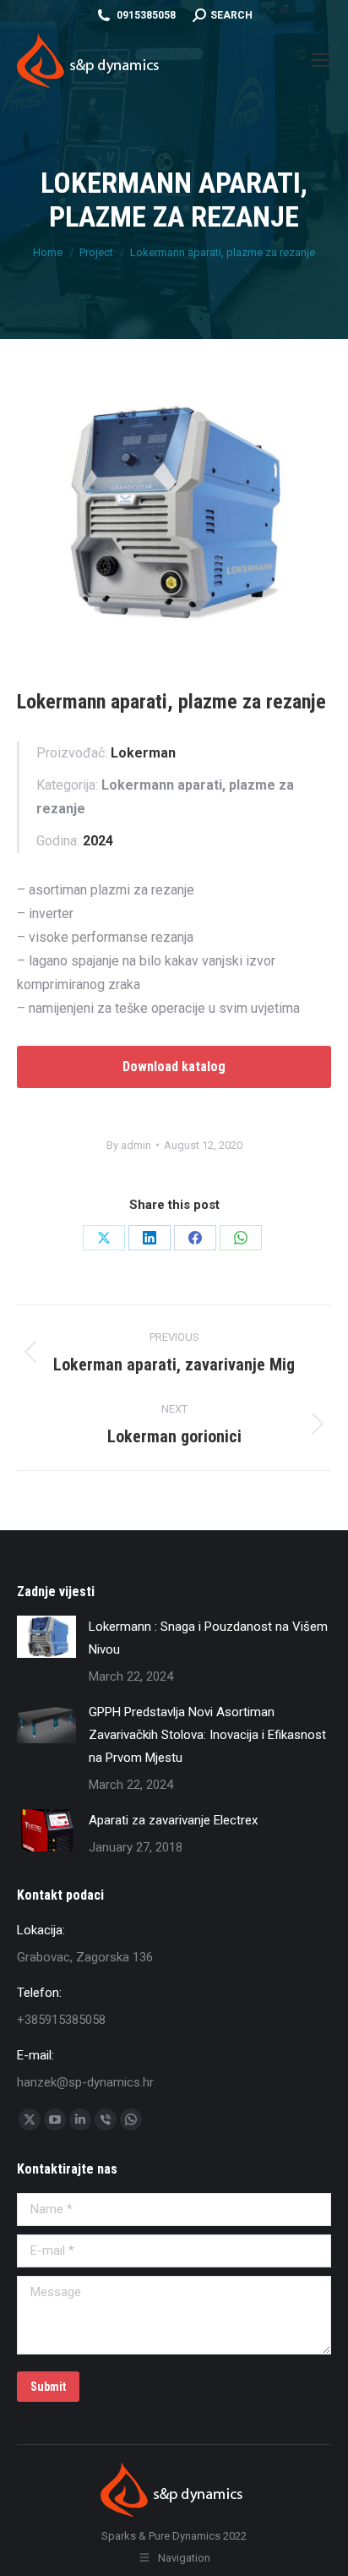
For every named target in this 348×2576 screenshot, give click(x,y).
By (129, 1145)
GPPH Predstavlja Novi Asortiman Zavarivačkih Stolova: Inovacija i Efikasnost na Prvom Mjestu (207, 1735)
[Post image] (46, 1637)
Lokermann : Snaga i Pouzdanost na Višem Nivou (208, 1638)
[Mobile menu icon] (321, 60)
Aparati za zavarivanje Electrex (173, 1820)
